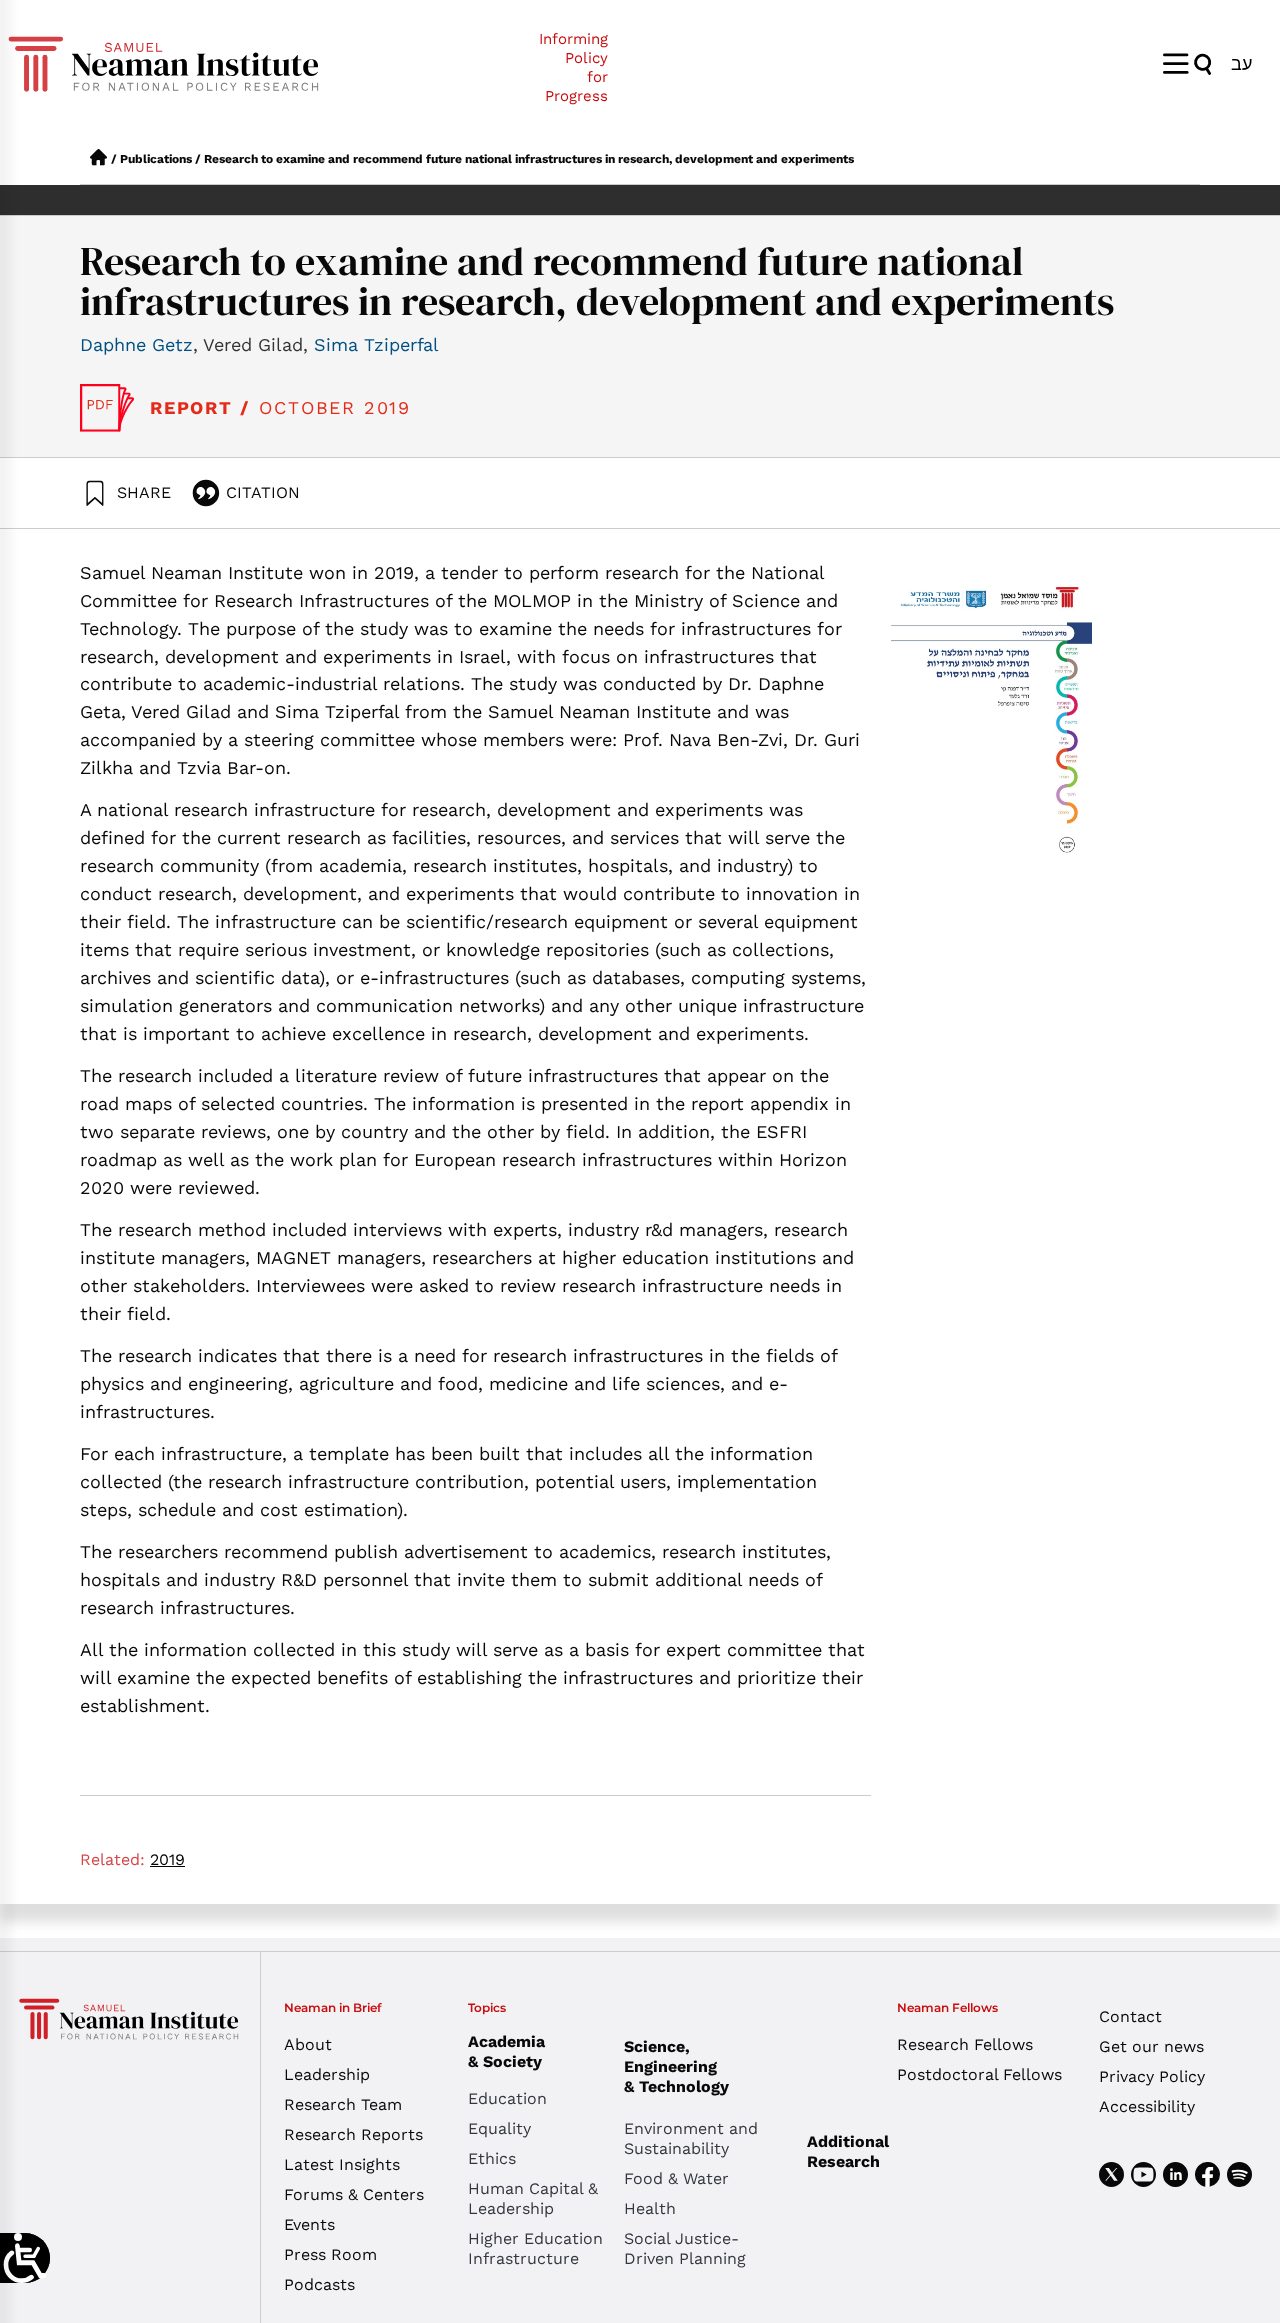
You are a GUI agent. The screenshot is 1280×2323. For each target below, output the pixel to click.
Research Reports (353, 2134)
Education (507, 2098)
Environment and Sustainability (691, 2138)
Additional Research (848, 2151)
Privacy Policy (1152, 2076)
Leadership (327, 2074)
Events (309, 2224)
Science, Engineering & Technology (676, 2066)
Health (650, 2208)
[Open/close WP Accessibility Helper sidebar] (25, 2258)
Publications (156, 159)
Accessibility (1147, 2106)
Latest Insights (342, 2164)
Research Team (343, 2104)
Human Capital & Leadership (533, 2198)
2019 (167, 1859)
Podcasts (319, 2284)
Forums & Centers (354, 2194)
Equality (499, 2128)
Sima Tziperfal (376, 344)
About (308, 2044)
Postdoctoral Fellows (979, 2074)
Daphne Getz (136, 344)
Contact (1130, 2016)
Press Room (330, 2254)
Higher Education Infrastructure (535, 2248)
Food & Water (676, 2178)
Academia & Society (506, 2051)
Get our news (1151, 2046)
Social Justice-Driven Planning (685, 2248)
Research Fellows (965, 2044)
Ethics (492, 2158)
